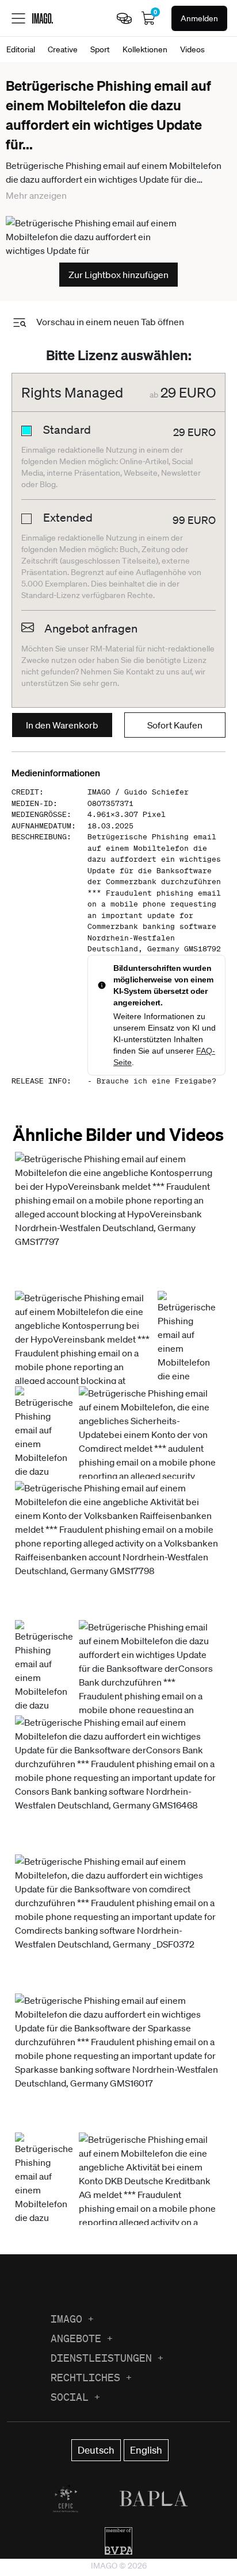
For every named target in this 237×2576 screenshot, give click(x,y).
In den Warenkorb (62, 725)
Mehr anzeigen (36, 195)
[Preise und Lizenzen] (124, 18)
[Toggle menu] (18, 18)
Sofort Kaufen (175, 725)
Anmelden (199, 18)
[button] (117, 1220)
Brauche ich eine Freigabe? (156, 1081)
